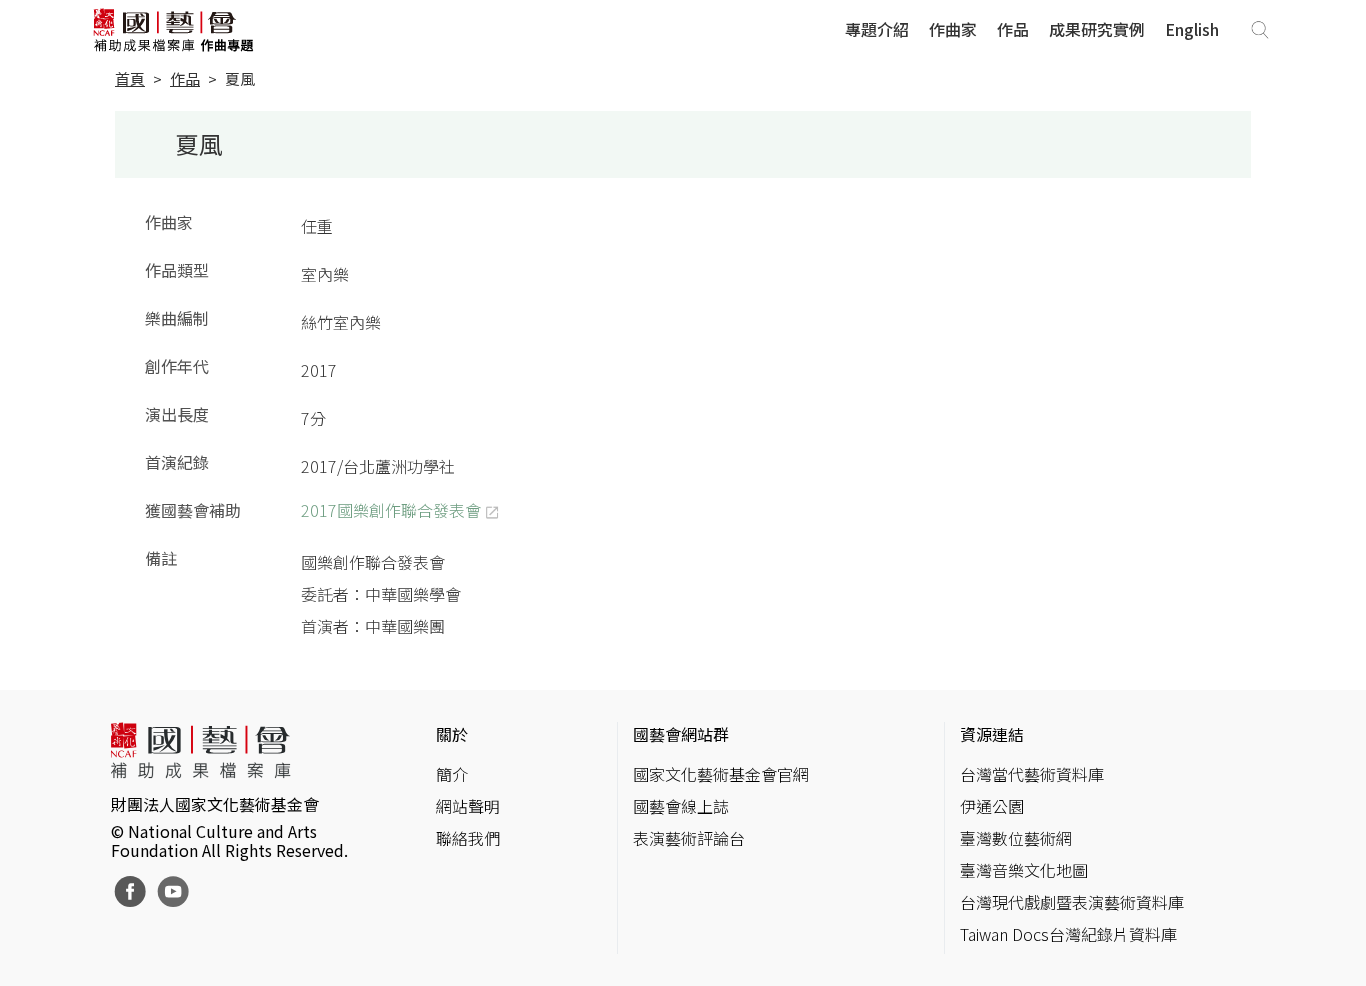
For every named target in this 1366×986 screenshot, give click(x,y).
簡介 (452, 774)
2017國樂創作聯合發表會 (391, 510)
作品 (1013, 29)
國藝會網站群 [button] (681, 734)
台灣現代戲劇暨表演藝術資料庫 (1072, 902)
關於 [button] (452, 734)
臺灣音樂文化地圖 (1024, 870)
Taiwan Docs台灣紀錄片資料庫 (1068, 934)
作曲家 (953, 29)
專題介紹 (877, 29)
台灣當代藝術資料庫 (1032, 774)
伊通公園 (992, 806)
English (1192, 29)
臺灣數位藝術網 (1016, 838)
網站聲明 (468, 806)
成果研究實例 (1097, 29)
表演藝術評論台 (689, 838)
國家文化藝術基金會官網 (721, 774)
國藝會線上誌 (681, 806)
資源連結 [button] (992, 734)
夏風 (240, 78)
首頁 (130, 78)
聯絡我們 (468, 838)
